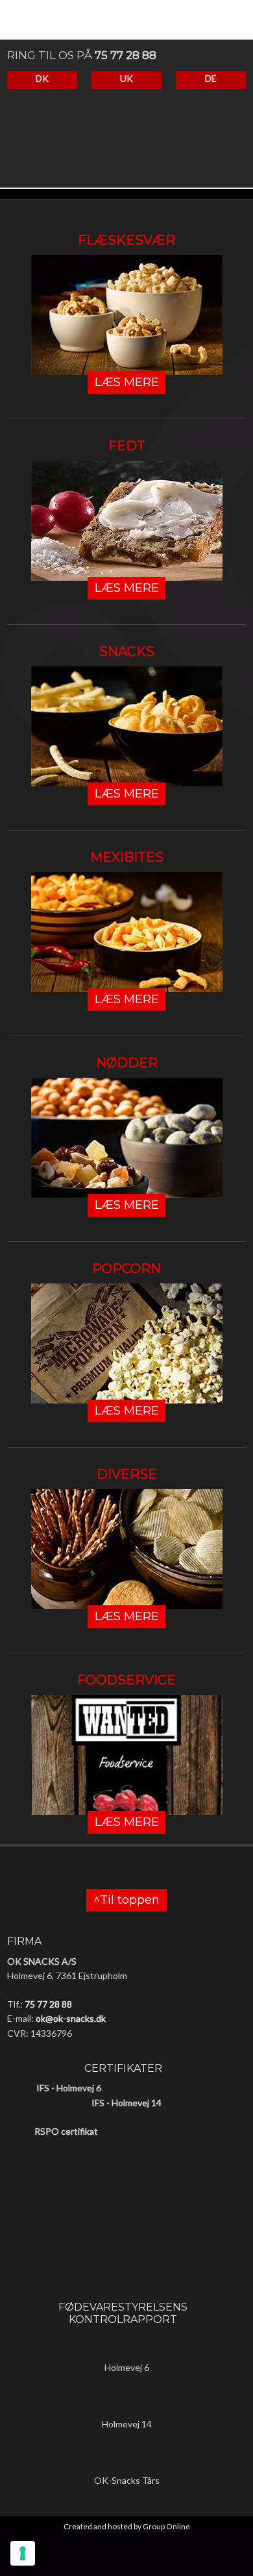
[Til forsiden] (120, 149)
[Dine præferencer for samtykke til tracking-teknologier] (23, 2553)
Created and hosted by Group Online (127, 2526)
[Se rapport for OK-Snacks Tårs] (126, 2460)
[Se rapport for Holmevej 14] (126, 2403)
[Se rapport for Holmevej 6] (126, 2347)
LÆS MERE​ (127, 382)
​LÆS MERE (127, 794)
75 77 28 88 (126, 55)
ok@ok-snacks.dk (71, 2018)
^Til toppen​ (126, 1901)
